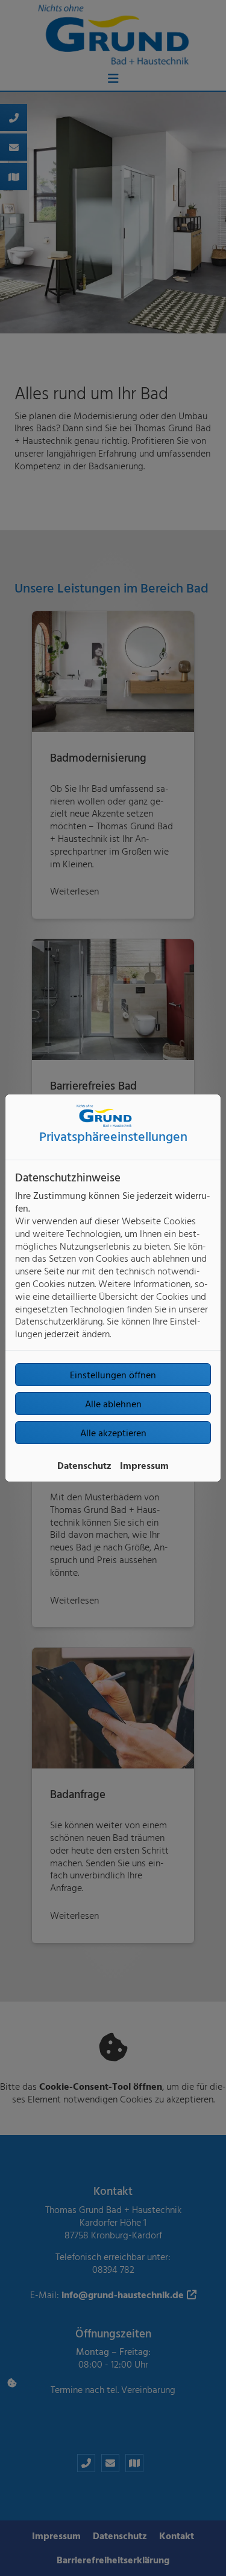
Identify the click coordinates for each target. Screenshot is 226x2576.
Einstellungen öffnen (113, 1375)
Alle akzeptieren (113, 1433)
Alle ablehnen (113, 1404)
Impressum (144, 1465)
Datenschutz (84, 1465)
